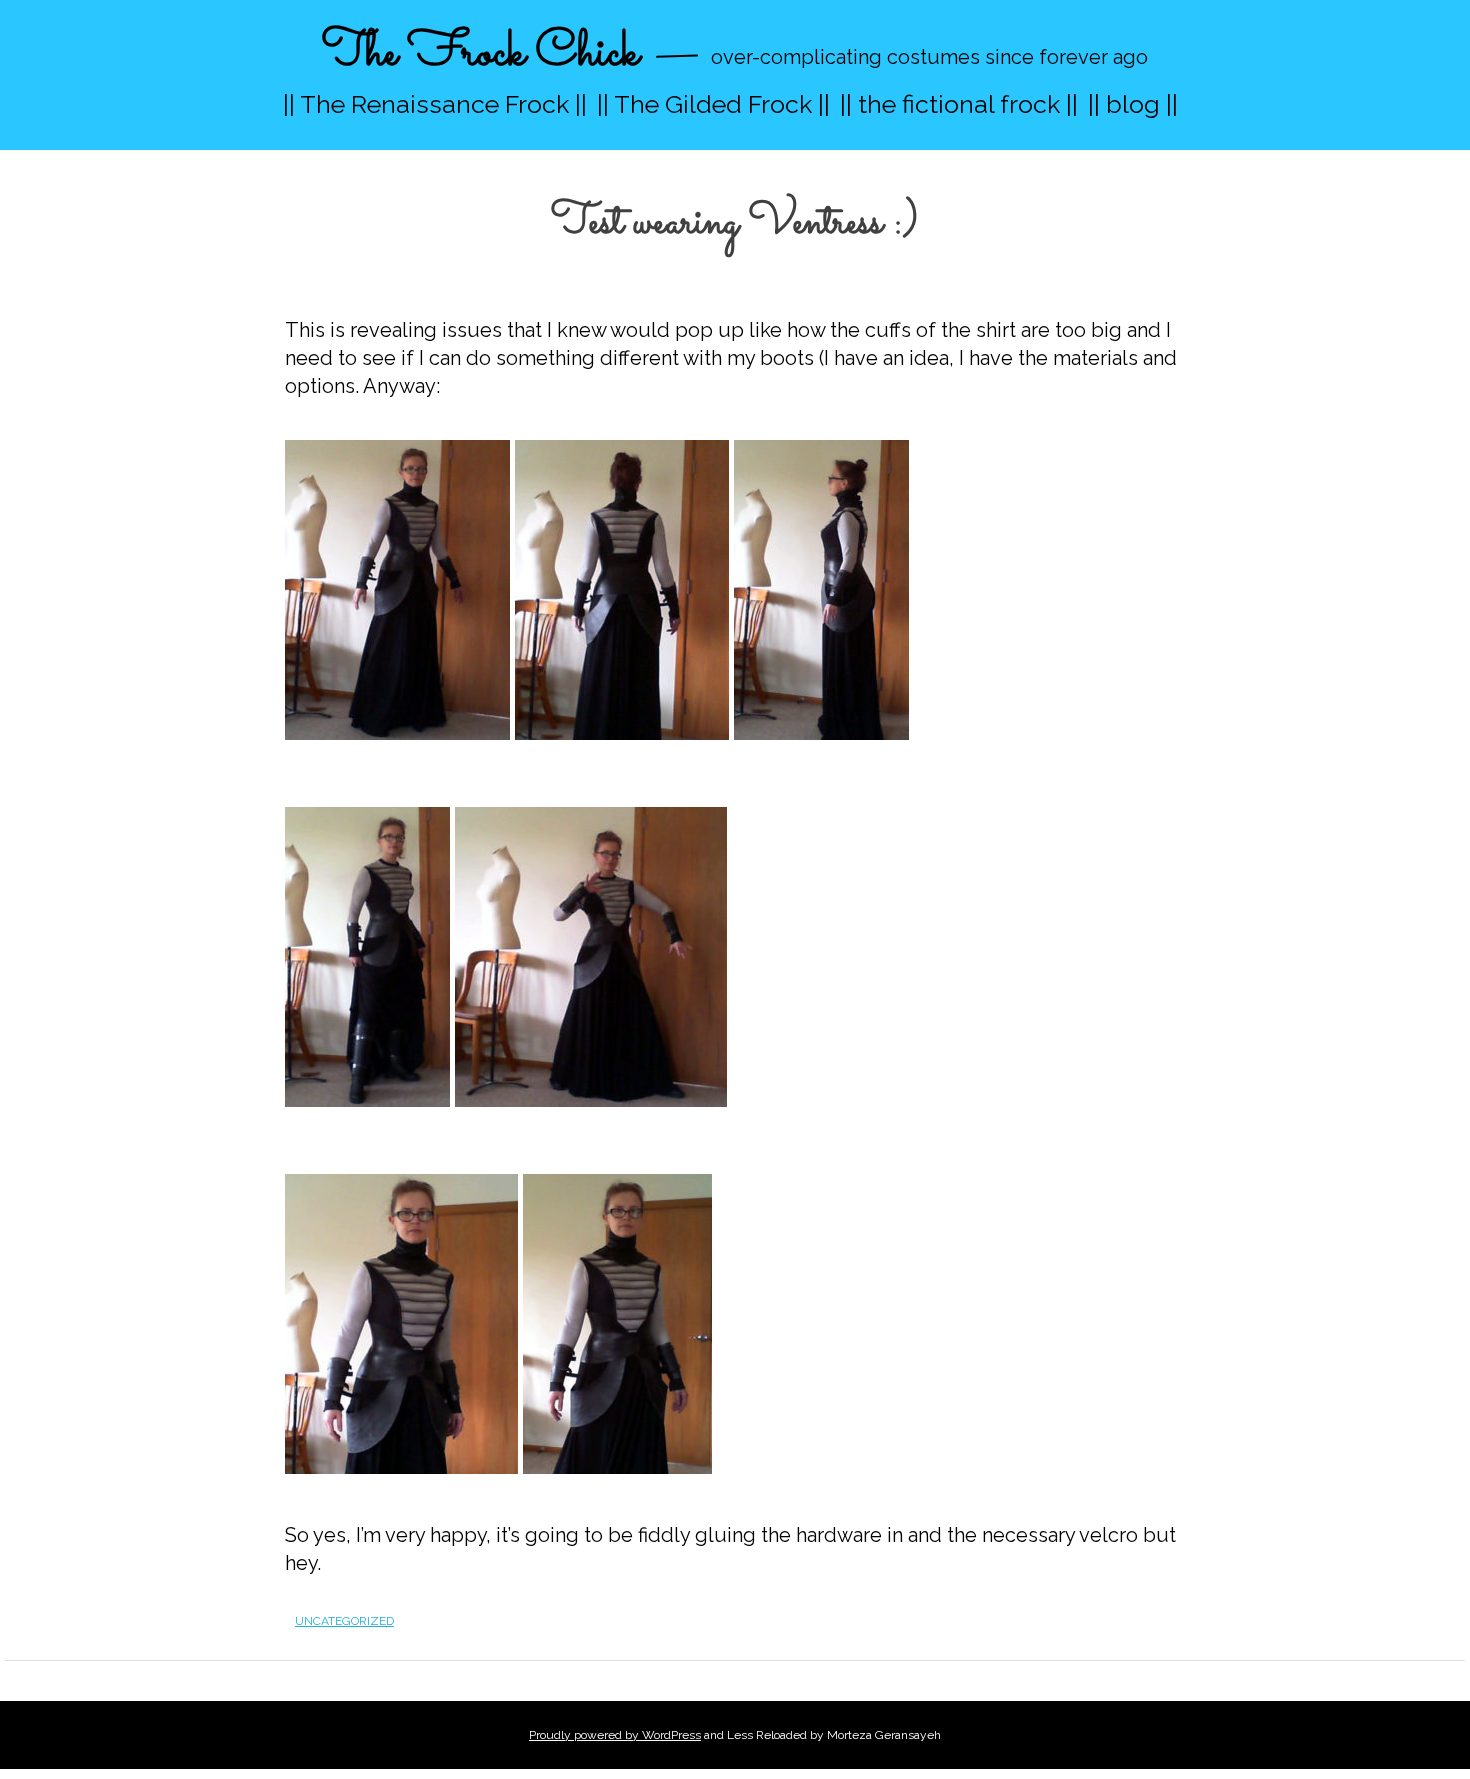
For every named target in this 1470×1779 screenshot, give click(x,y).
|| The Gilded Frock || (713, 104)
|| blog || (1133, 104)
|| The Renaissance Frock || (435, 104)
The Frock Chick (480, 53)
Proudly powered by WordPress (615, 1735)
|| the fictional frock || (959, 104)
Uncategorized (344, 1621)
